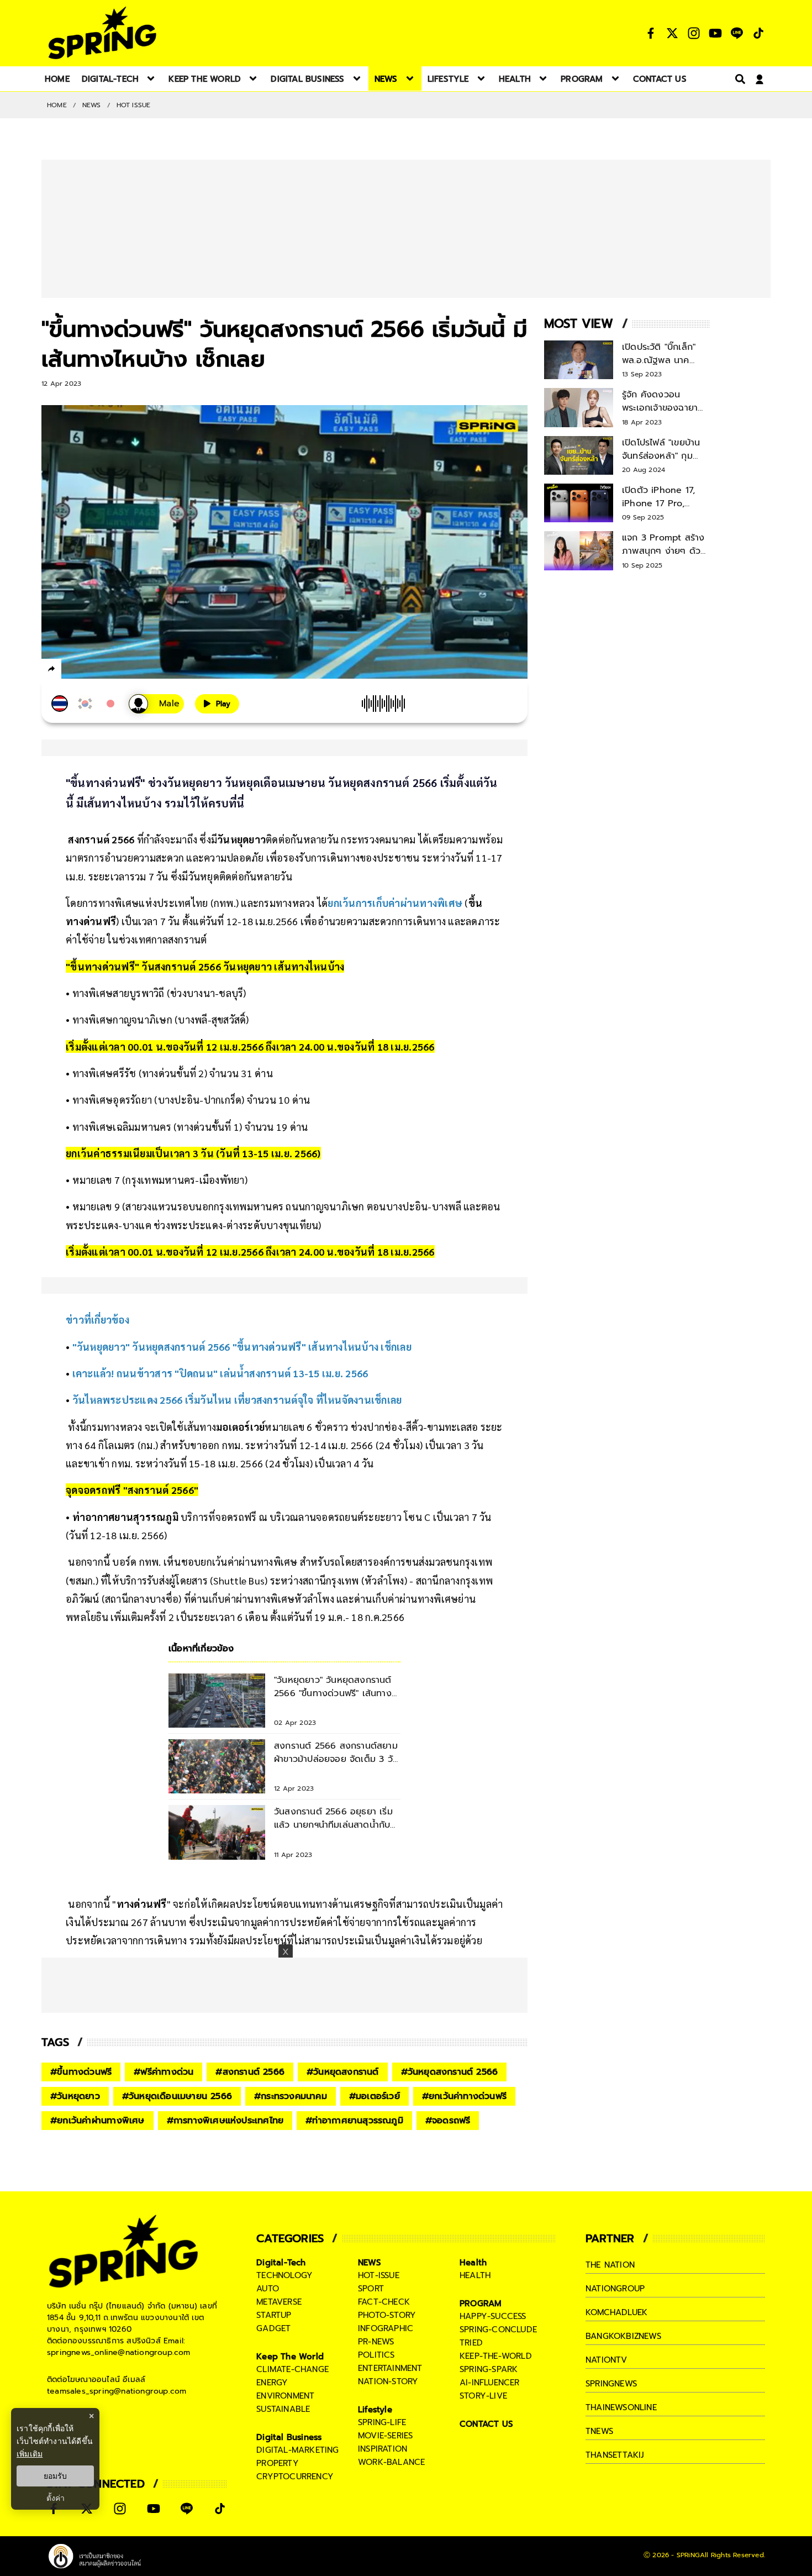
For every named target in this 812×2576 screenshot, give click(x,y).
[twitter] (91, 668)
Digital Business (289, 2437)
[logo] (102, 33)
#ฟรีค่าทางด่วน (164, 2072)
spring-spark (489, 2369)
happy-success (493, 2316)
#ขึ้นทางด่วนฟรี (81, 2072)
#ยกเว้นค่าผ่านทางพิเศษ (97, 2121)
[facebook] (72, 670)
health (475, 2275)
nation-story (388, 2381)
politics (376, 2355)
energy (272, 2383)
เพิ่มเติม (30, 2454)
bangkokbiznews (623, 2336)
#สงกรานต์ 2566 (250, 2072)
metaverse (279, 2302)
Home (57, 105)
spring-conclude (498, 2330)
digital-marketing (297, 2450)
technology (284, 2275)
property (278, 2463)
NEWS (92, 105)
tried (471, 2343)
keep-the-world (496, 2356)
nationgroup (615, 2289)
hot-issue (379, 2275)
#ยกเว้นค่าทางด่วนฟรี (464, 2096)
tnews (599, 2431)
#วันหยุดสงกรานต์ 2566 (450, 2072)
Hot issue (134, 105)
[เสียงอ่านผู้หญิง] (156, 704)
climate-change (292, 2369)
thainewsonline (621, 2407)
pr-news (376, 2342)
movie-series (385, 2436)
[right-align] (738, 79)
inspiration (383, 2449)
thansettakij (615, 2455)
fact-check (384, 2302)
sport (371, 2289)
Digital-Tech (281, 2263)
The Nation (610, 2265)
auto (268, 2289)
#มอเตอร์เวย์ (375, 2096)
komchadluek (616, 2312)
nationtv (607, 2360)
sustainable (283, 2409)
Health (473, 2263)
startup (274, 2315)
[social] (651, 33)
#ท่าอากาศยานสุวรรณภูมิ (354, 2121)
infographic (386, 2328)
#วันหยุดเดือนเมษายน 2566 (177, 2096)
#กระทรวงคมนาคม (291, 2096)
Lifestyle (375, 2410)
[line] (111, 670)
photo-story (387, 2315)
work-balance (391, 2462)
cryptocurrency (295, 2477)
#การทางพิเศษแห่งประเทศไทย (225, 2121)
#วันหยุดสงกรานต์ (343, 2072)
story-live (483, 2396)
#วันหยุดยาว (75, 2096)
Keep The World (290, 2357)
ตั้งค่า (56, 2498)
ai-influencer (490, 2383)
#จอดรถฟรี (448, 2121)
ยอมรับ (55, 2476)
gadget (273, 2328)
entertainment (390, 2368)
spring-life (382, 2422)
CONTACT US (486, 2424)
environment (285, 2396)
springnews (611, 2384)
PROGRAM (481, 2304)
